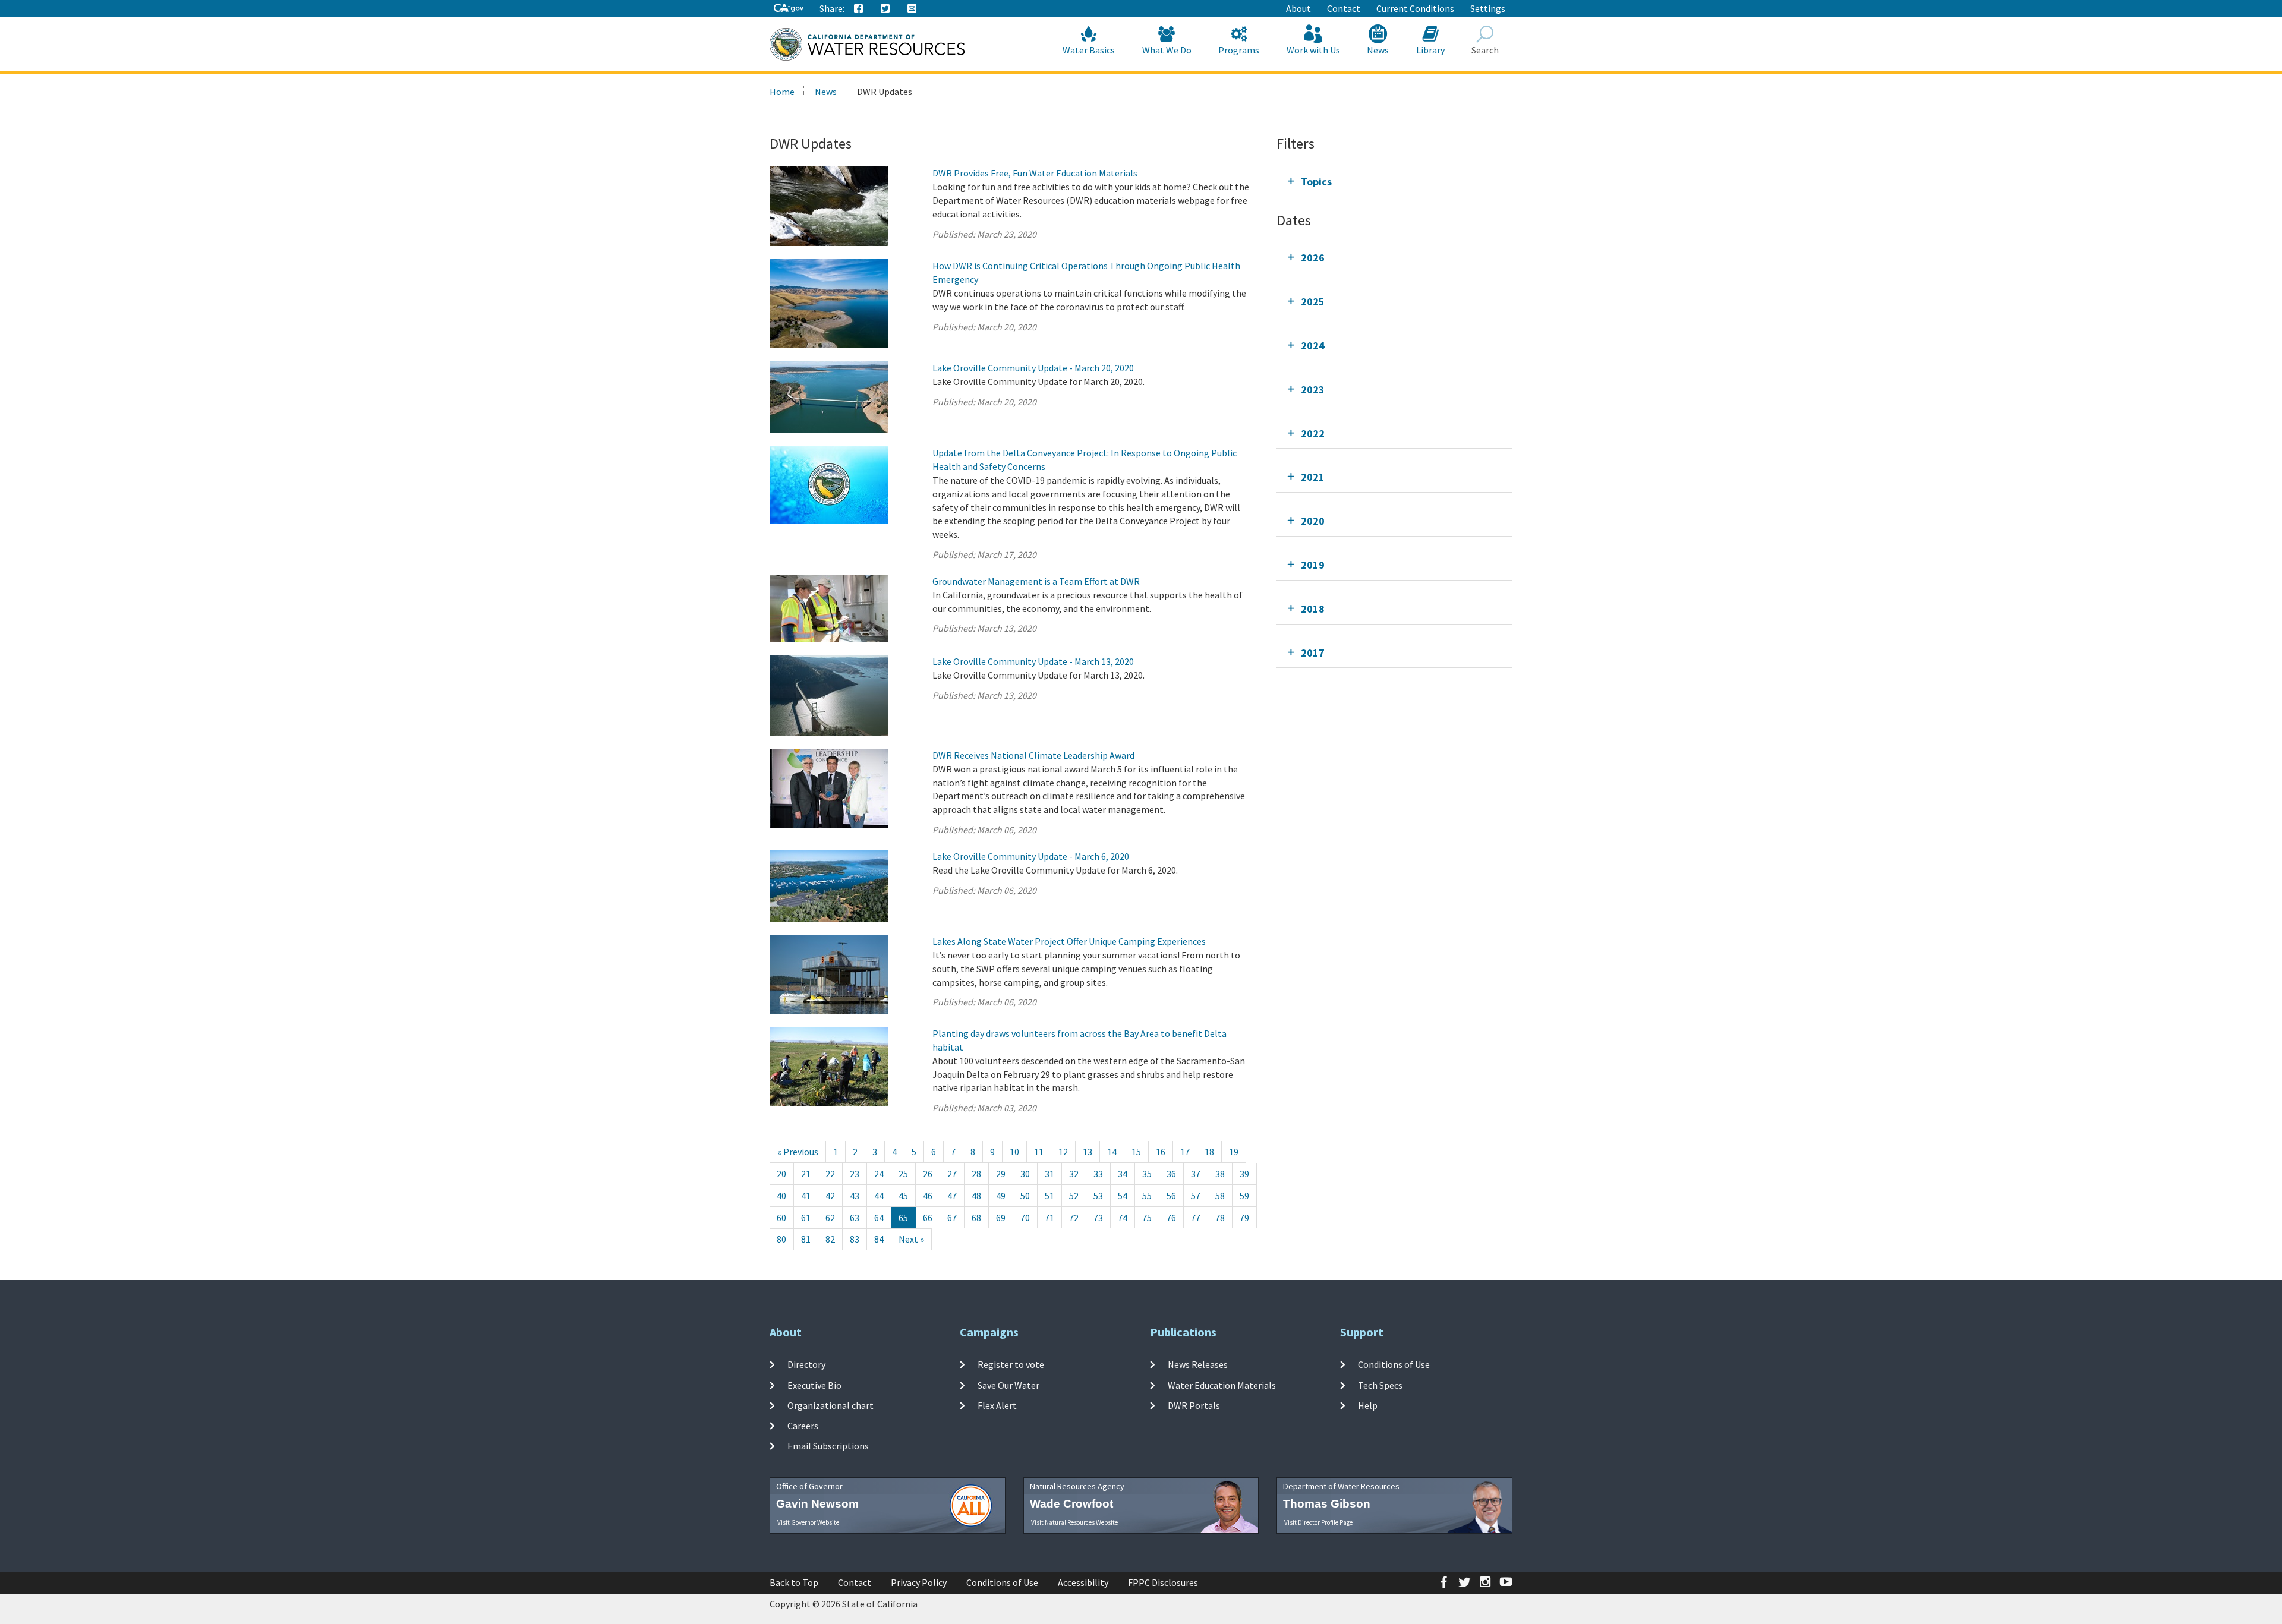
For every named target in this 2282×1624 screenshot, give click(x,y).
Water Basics (1089, 50)
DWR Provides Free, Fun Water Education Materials (1035, 173)
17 (1185, 1152)
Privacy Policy (919, 1582)
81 (806, 1239)
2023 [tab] (1313, 390)
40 (781, 1196)
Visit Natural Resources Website (1074, 1522)
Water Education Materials (1222, 1385)
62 (830, 1218)
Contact (1344, 8)
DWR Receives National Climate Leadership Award (1033, 755)
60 (781, 1218)
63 (855, 1218)
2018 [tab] (1313, 609)
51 (1049, 1196)
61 (806, 1218)
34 (1123, 1174)
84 (879, 1239)
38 (1220, 1174)
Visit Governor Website (808, 1522)
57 (1196, 1196)
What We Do (1167, 50)
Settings (1488, 8)
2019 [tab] (1313, 565)
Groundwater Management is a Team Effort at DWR (1036, 581)
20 (781, 1174)
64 (879, 1218)
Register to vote (1011, 1364)
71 (1049, 1218)
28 (976, 1174)
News (1378, 50)
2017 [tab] (1313, 653)
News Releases (1198, 1364)
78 (1220, 1218)
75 (1147, 1218)
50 (1025, 1196)
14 (1112, 1152)
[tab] (1394, 182)
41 (806, 1196)
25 (903, 1174)
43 (855, 1196)
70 (1025, 1218)
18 (1209, 1152)
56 (1171, 1196)
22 (830, 1174)
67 (952, 1218)
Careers (803, 1426)
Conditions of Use (1394, 1364)
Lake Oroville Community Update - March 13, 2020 (1033, 661)
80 (781, 1239)
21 (806, 1174)
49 (1001, 1196)
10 (1014, 1152)
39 (1244, 1174)
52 (1074, 1196)
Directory (806, 1364)
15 (1136, 1152)
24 (879, 1174)
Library (1430, 50)
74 (1123, 1218)
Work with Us (1313, 50)
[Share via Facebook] (859, 9)
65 (903, 1218)
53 (1098, 1196)
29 (1001, 1174)
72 (1074, 1218)
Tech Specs (1380, 1385)
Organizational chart (830, 1405)
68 (976, 1218)
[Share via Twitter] (885, 9)
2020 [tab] (1313, 521)
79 (1244, 1218)
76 (1171, 1218)
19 (1234, 1152)
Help (1368, 1405)
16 (1161, 1152)
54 (1123, 1196)
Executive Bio (814, 1385)
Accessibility (1083, 1582)
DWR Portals (1194, 1405)
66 (928, 1218)
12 (1063, 1152)
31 (1049, 1174)
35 (1147, 1174)
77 (1196, 1218)
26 (928, 1174)
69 (1001, 1218)
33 (1098, 1174)
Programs (1239, 50)
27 (952, 1174)
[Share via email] (912, 9)
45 (903, 1196)
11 (1039, 1152)
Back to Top (794, 1582)
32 (1074, 1174)
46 (928, 1196)
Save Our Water (1008, 1385)
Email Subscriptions (828, 1446)
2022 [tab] (1313, 433)
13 (1088, 1152)
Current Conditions (1415, 8)
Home (782, 92)
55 (1147, 1196)
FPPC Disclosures (1163, 1582)
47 (952, 1196)
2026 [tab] (1313, 258)
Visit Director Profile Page (1318, 1522)
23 (855, 1174)
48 (976, 1196)
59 (1244, 1196)
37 (1196, 1174)
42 (830, 1196)
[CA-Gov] (789, 9)
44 (879, 1196)
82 (830, 1239)
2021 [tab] (1313, 477)
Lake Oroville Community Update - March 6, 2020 (1031, 856)
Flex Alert (997, 1405)
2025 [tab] (1313, 302)
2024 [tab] (1313, 346)
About (1298, 8)
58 (1220, 1196)
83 (855, 1239)
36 (1171, 1174)
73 (1098, 1218)
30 (1025, 1174)
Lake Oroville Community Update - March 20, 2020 (1033, 368)
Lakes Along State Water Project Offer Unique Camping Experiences (1069, 941)
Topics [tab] (1316, 182)
